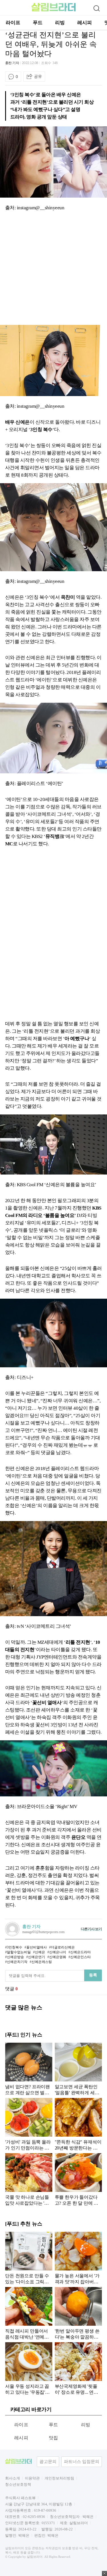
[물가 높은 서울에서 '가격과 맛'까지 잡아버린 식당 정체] (78, 2258)
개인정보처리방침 (59, 2478)
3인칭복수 (15, 1947)
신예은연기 (37, 1957)
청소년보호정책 (18, 2484)
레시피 (85, 23)
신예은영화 (58, 1957)
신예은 (40, 1952)
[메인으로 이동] (53, 10)
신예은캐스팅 (42, 1962)
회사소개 (13, 2478)
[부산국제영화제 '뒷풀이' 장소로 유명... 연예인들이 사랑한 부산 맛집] (78, 2368)
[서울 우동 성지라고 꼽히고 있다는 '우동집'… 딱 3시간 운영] (29, 2368)
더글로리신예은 (63, 1947)
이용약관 (32, 2478)
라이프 (13, 23)
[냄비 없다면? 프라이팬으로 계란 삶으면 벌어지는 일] (29, 2069)
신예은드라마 (80, 1952)
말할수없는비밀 (19, 1952)
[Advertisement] (53, 269)
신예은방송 (15, 1957)
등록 (93, 1975)
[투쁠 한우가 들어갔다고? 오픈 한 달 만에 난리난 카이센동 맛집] (78, 2179)
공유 (38, 76)
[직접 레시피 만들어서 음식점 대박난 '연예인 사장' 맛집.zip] (29, 2313)
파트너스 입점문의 (82, 2462)
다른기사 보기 (91, 1929)
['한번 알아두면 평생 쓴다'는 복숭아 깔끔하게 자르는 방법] (78, 2313)
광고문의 (48, 2462)
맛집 (53, 2438)
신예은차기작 (17, 1962)
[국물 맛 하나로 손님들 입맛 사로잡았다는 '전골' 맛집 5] (29, 2179)
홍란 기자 (12, 63)
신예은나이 (58, 1952)
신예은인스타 (80, 1957)
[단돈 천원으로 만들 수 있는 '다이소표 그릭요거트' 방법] (29, 2258)
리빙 (60, 23)
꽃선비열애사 (37, 1947)
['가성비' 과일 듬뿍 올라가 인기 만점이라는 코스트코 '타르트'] (29, 2124)
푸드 (38, 23)
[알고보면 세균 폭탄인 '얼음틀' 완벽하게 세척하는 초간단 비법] (78, 2069)
